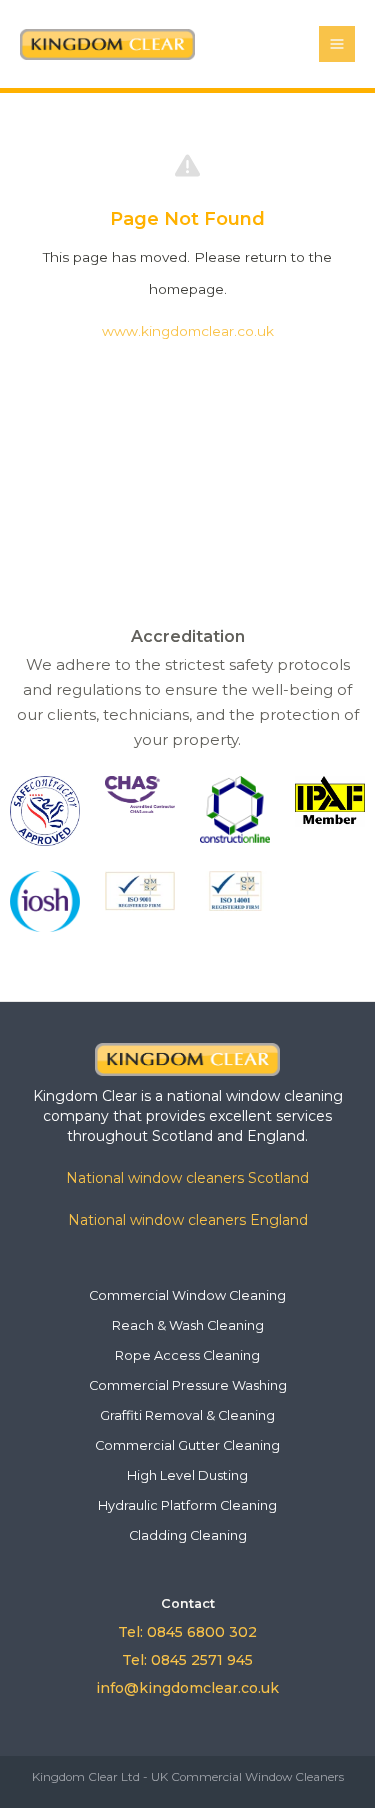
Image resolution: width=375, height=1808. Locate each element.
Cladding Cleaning (188, 1535)
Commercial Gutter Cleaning (187, 1445)
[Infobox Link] (187, 1059)
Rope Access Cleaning (187, 1355)
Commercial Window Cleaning (187, 1295)
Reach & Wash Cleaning (188, 1325)
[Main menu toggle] (337, 44)
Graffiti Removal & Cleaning (187, 1415)
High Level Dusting (187, 1475)
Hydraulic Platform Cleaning (187, 1505)
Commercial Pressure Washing (188, 1385)
